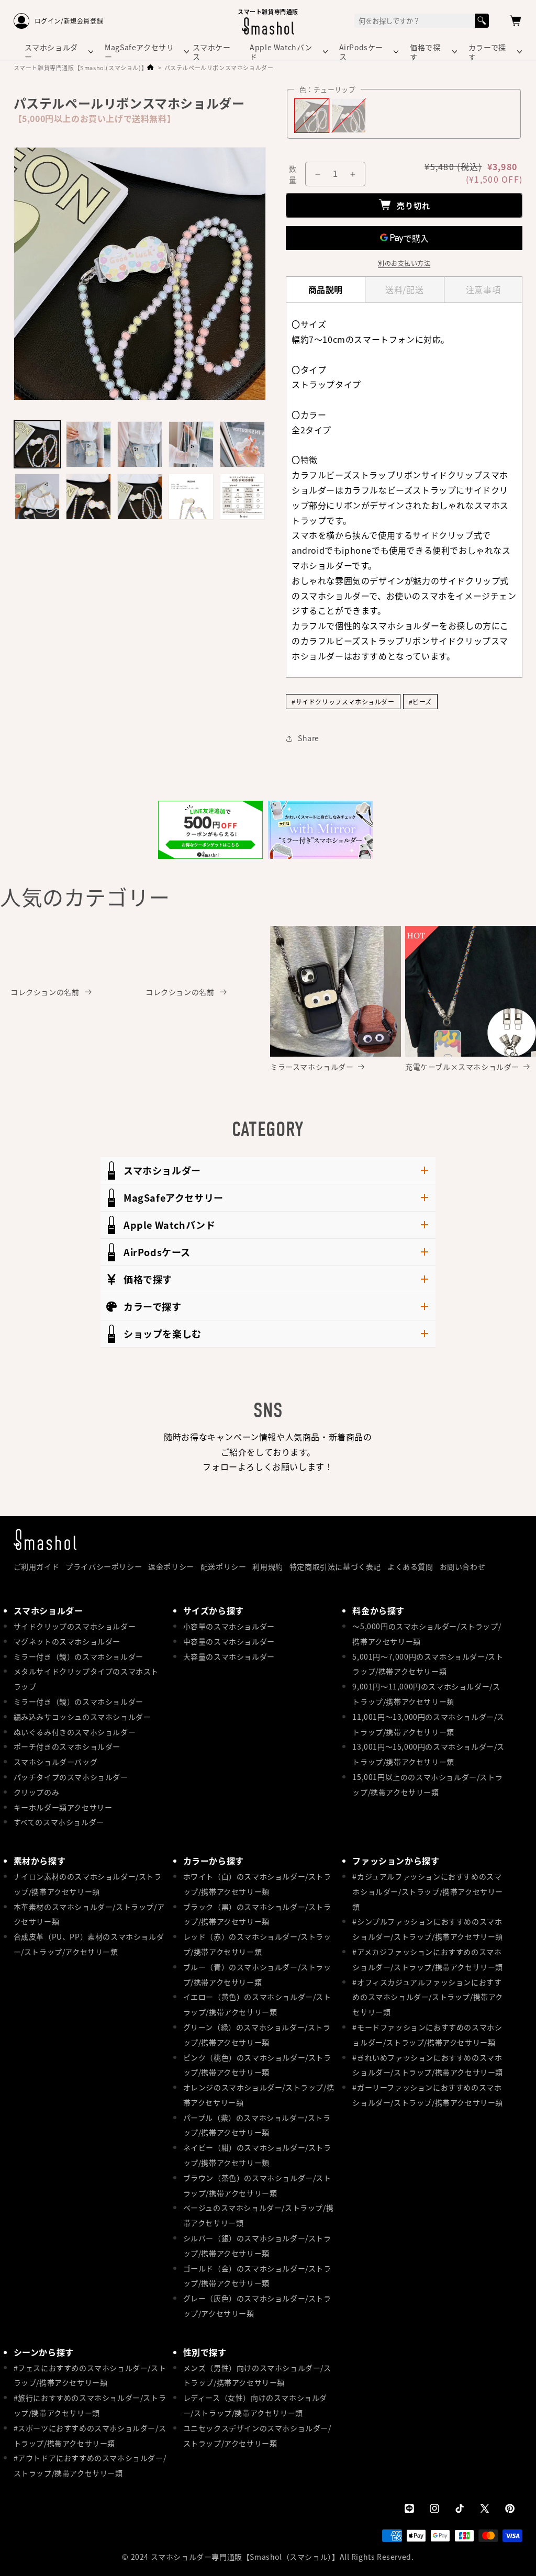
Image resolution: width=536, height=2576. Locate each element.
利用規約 (267, 1566)
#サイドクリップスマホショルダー (343, 702)
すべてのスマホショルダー (59, 1822)
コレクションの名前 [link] (46, 992)
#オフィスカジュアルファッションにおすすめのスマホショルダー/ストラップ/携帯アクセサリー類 (428, 1997)
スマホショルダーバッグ (56, 1762)
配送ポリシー (224, 1566)
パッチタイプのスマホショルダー (71, 1777)
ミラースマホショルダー (312, 1067)
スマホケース (212, 52)
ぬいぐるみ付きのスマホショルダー (75, 1732)
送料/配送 (404, 289)
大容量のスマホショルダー (229, 1656)
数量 (293, 174)
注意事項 (483, 289)
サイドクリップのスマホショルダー (75, 1626)
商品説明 (326, 289)
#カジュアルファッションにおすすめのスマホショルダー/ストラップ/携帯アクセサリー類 (428, 1891)
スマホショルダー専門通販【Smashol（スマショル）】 (245, 2557)
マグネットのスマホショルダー (67, 1641)
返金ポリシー (171, 1566)
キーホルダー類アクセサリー (63, 1807)
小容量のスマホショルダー (229, 1626)
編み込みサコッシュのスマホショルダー (82, 1717)
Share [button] (309, 738)
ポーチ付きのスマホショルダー (67, 1746)
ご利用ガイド (37, 1566)
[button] (515, 21)
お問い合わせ (463, 1566)
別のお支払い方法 (404, 263)
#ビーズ (420, 702)
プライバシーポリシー (104, 1566)
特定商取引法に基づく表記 (335, 1566)
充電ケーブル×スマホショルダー (462, 1067)
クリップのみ (37, 1792)
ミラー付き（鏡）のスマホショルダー (79, 1656)
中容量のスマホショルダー (229, 1641)
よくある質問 (410, 1566)
